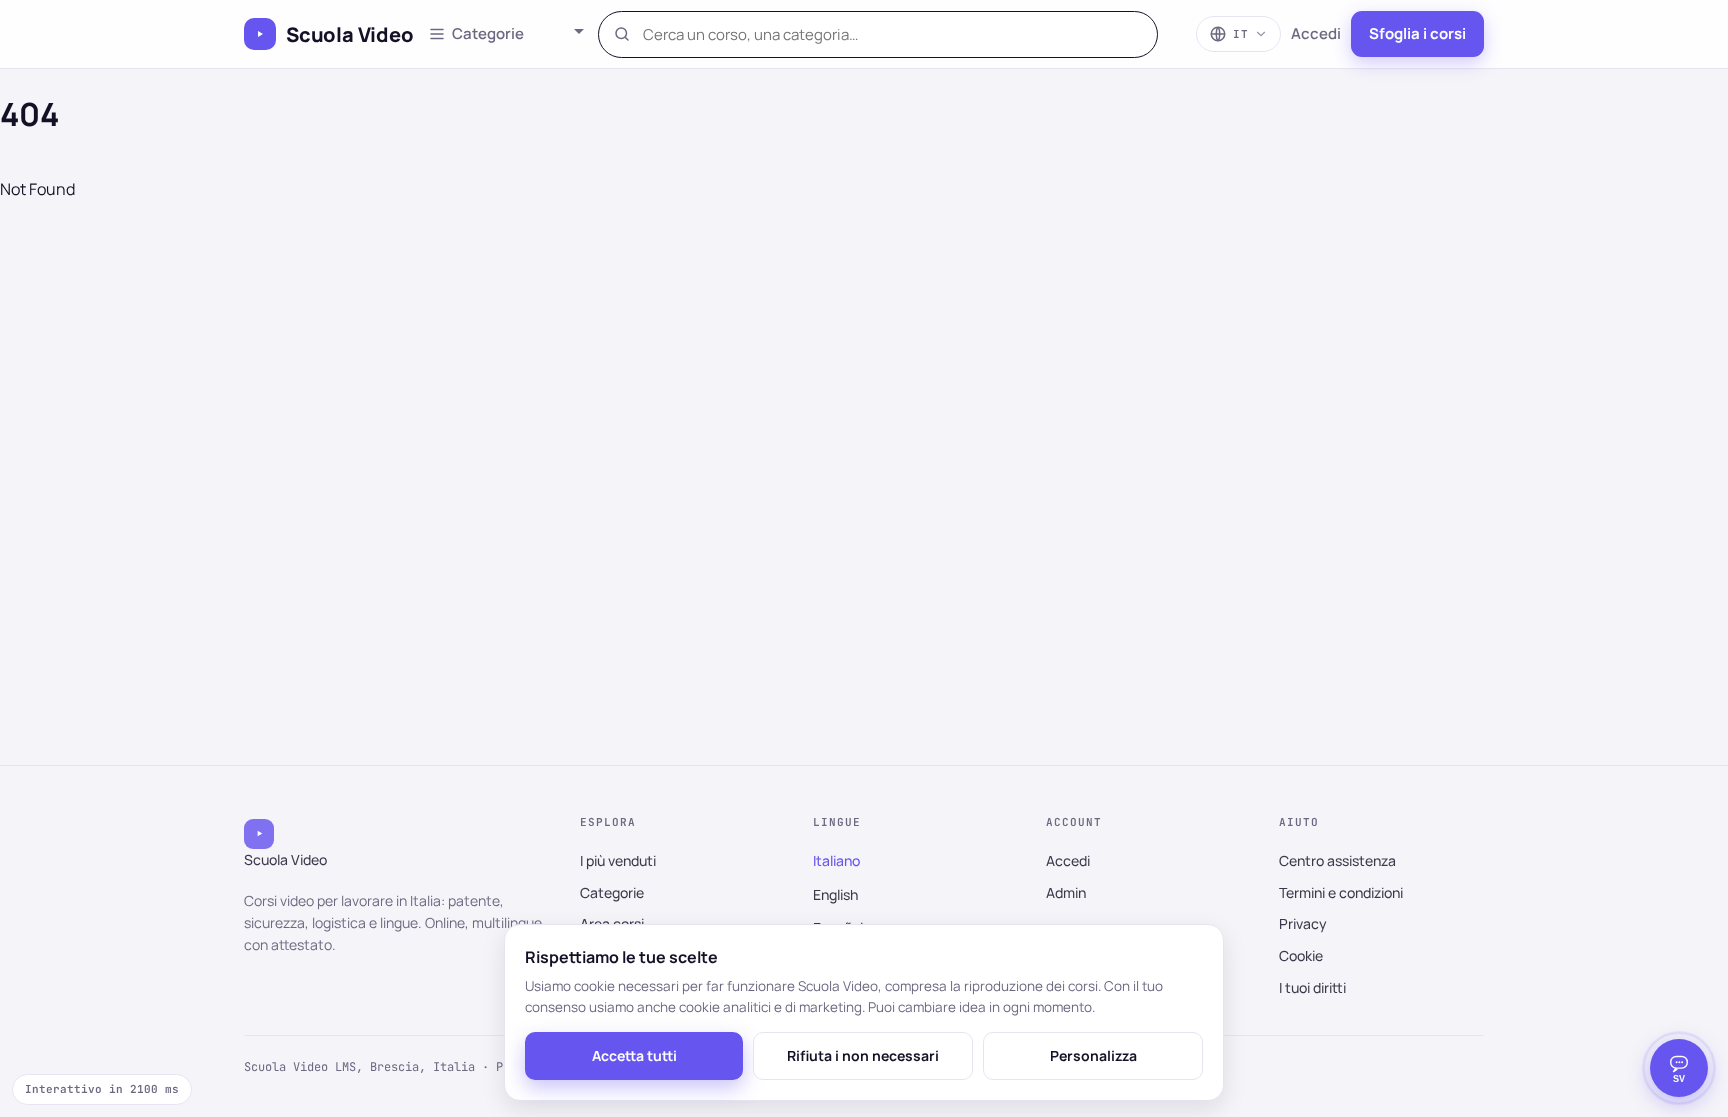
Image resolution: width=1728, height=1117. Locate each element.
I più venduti (618, 860)
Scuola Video (350, 34)
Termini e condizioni (1341, 892)
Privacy (1303, 923)
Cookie (1301, 955)
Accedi (1316, 33)
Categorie (612, 892)
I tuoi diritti (1312, 987)
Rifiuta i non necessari (863, 1055)
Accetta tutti (634, 1055)
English (835, 894)
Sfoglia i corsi (1417, 33)
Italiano (836, 860)
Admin (1066, 892)
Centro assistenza (1337, 860)
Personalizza (1093, 1055)
